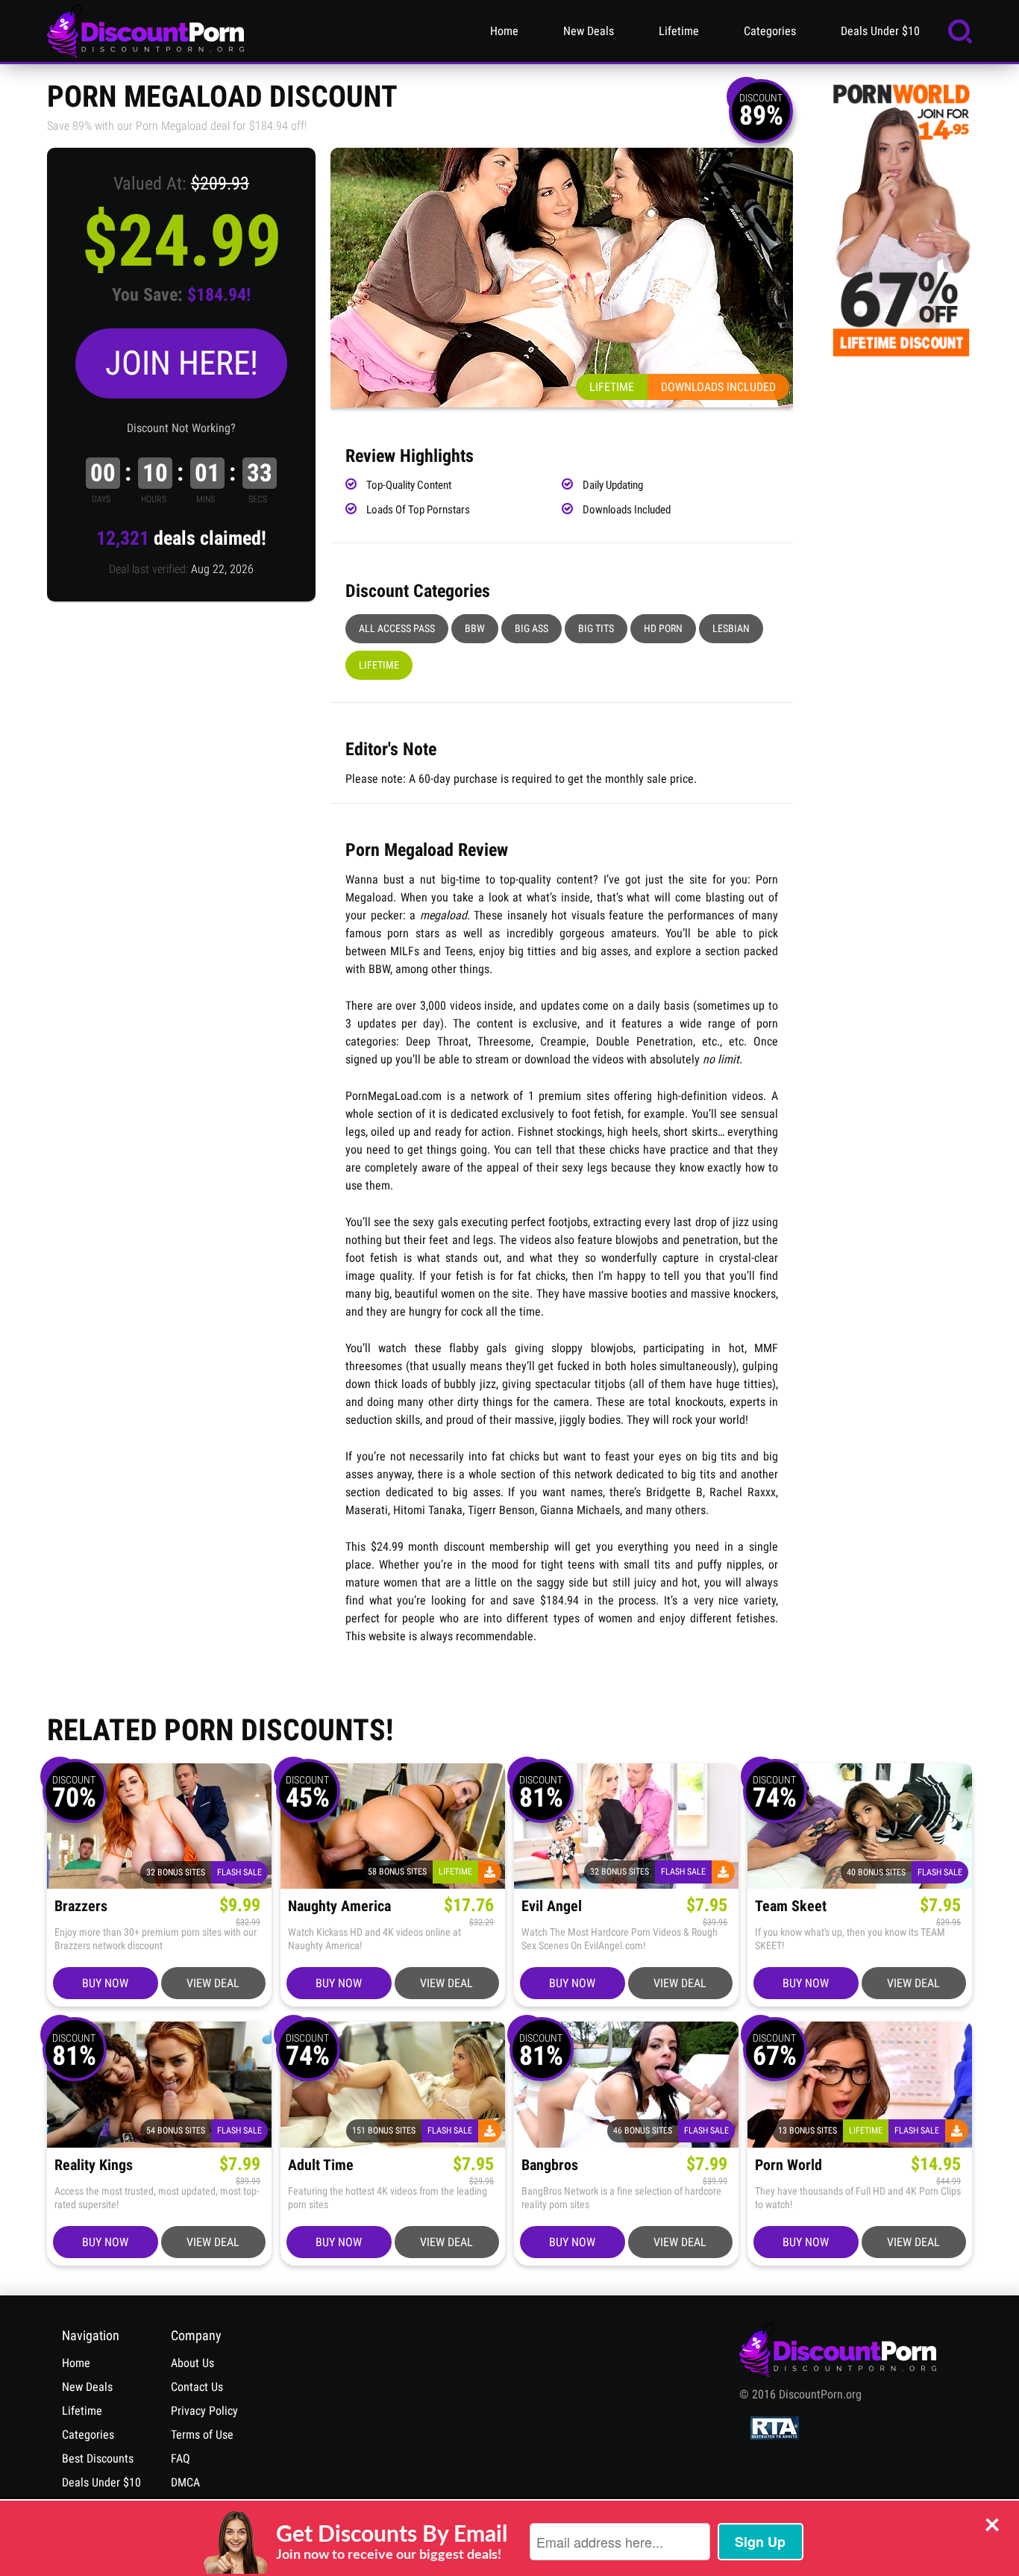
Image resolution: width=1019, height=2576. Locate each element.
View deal (213, 1983)
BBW (475, 628)
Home (504, 31)
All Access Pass (397, 628)
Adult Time (321, 2165)
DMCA (185, 2482)
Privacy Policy (204, 2411)
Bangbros (550, 2165)
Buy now (105, 1983)
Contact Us (197, 2387)
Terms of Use (202, 2435)
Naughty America (339, 1906)
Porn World (788, 2165)
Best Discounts (98, 2458)
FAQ (181, 2458)
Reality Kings (94, 2165)
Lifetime (679, 31)
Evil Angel (552, 1906)
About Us (192, 2363)
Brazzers (81, 1906)
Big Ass (532, 628)
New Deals (589, 31)
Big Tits (596, 628)
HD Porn (663, 628)
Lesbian (731, 628)
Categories (770, 31)
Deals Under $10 (880, 31)
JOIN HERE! (182, 363)
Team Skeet (791, 1906)
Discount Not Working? (181, 428)
